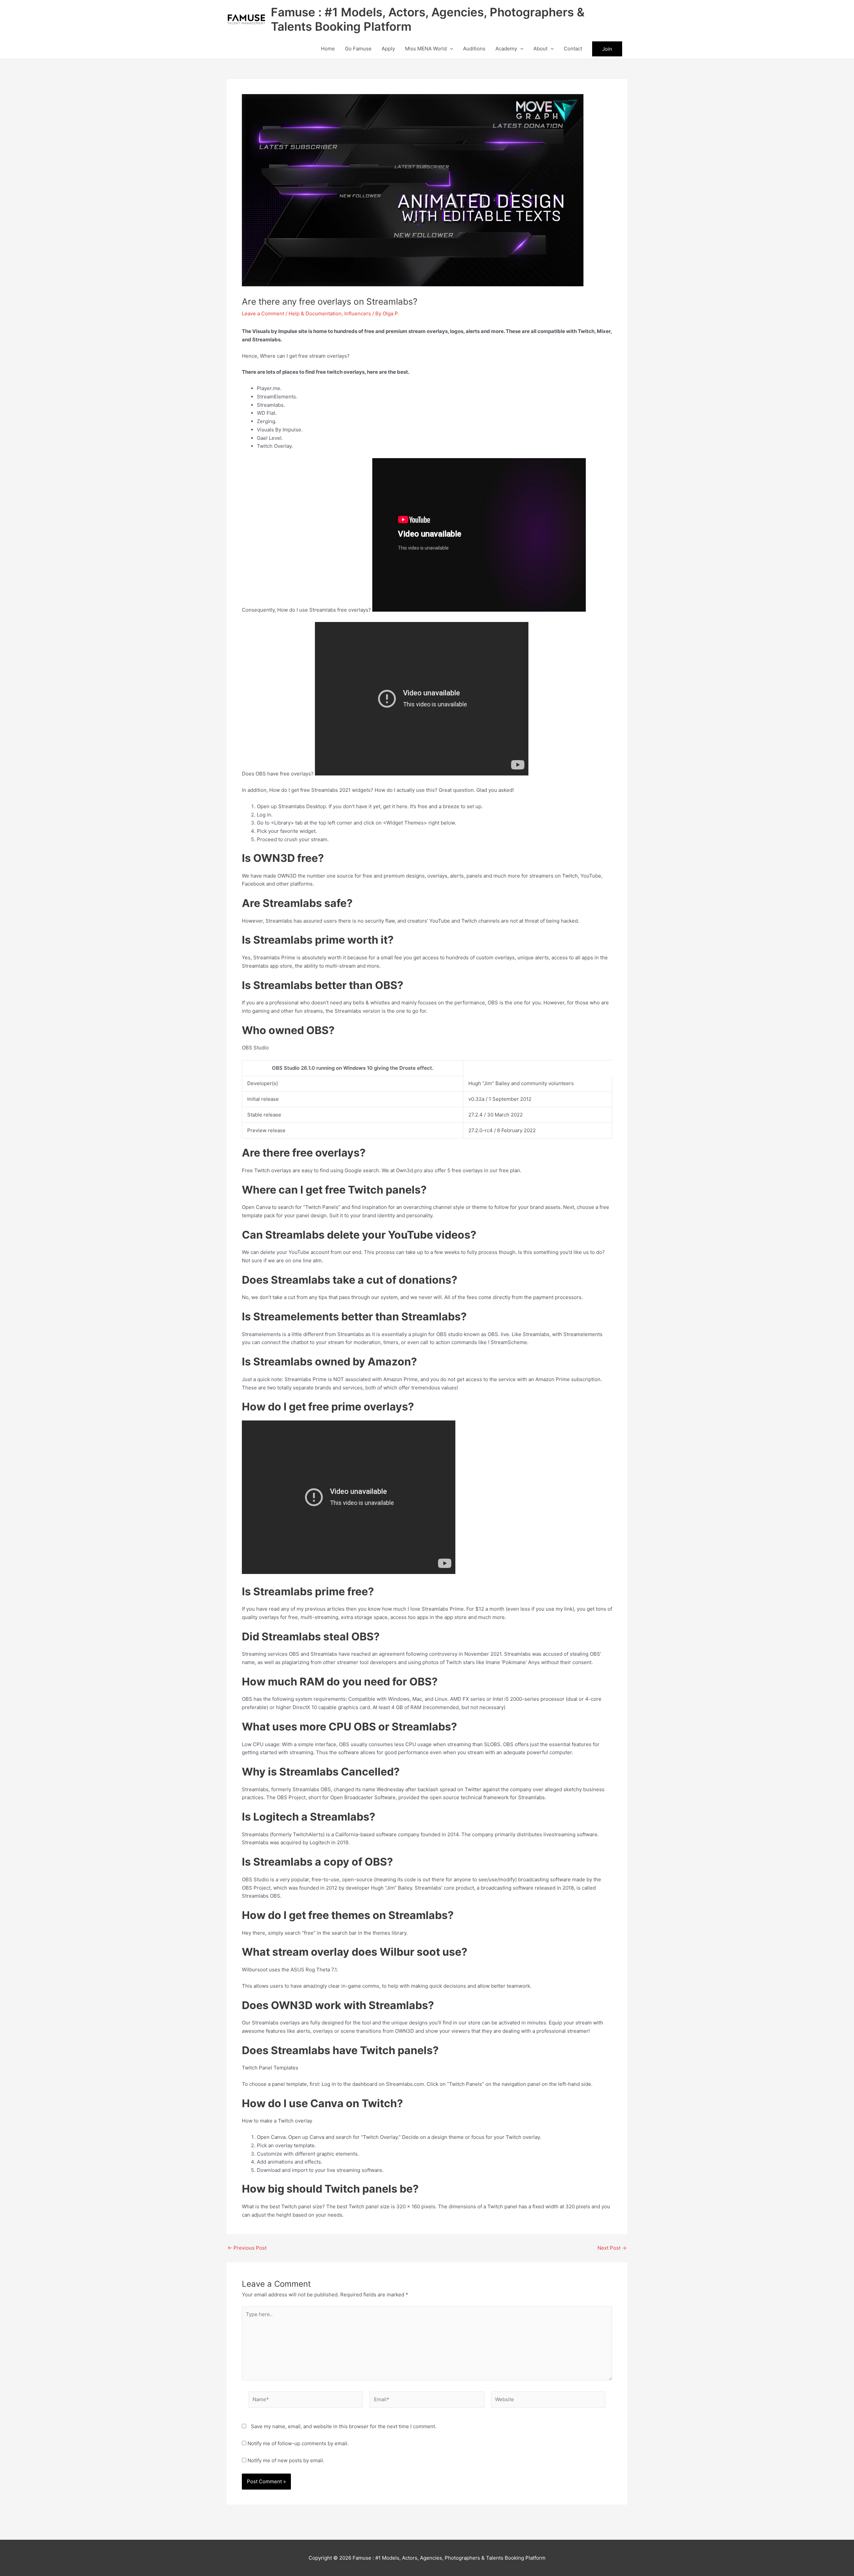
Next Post (612, 2248)
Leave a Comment (263, 313)
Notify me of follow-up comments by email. (298, 2443)
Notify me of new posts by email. (286, 2460)
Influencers (358, 313)
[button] (450, 49)
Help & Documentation (315, 313)
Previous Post (247, 2248)
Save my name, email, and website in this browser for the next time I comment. (344, 2426)
